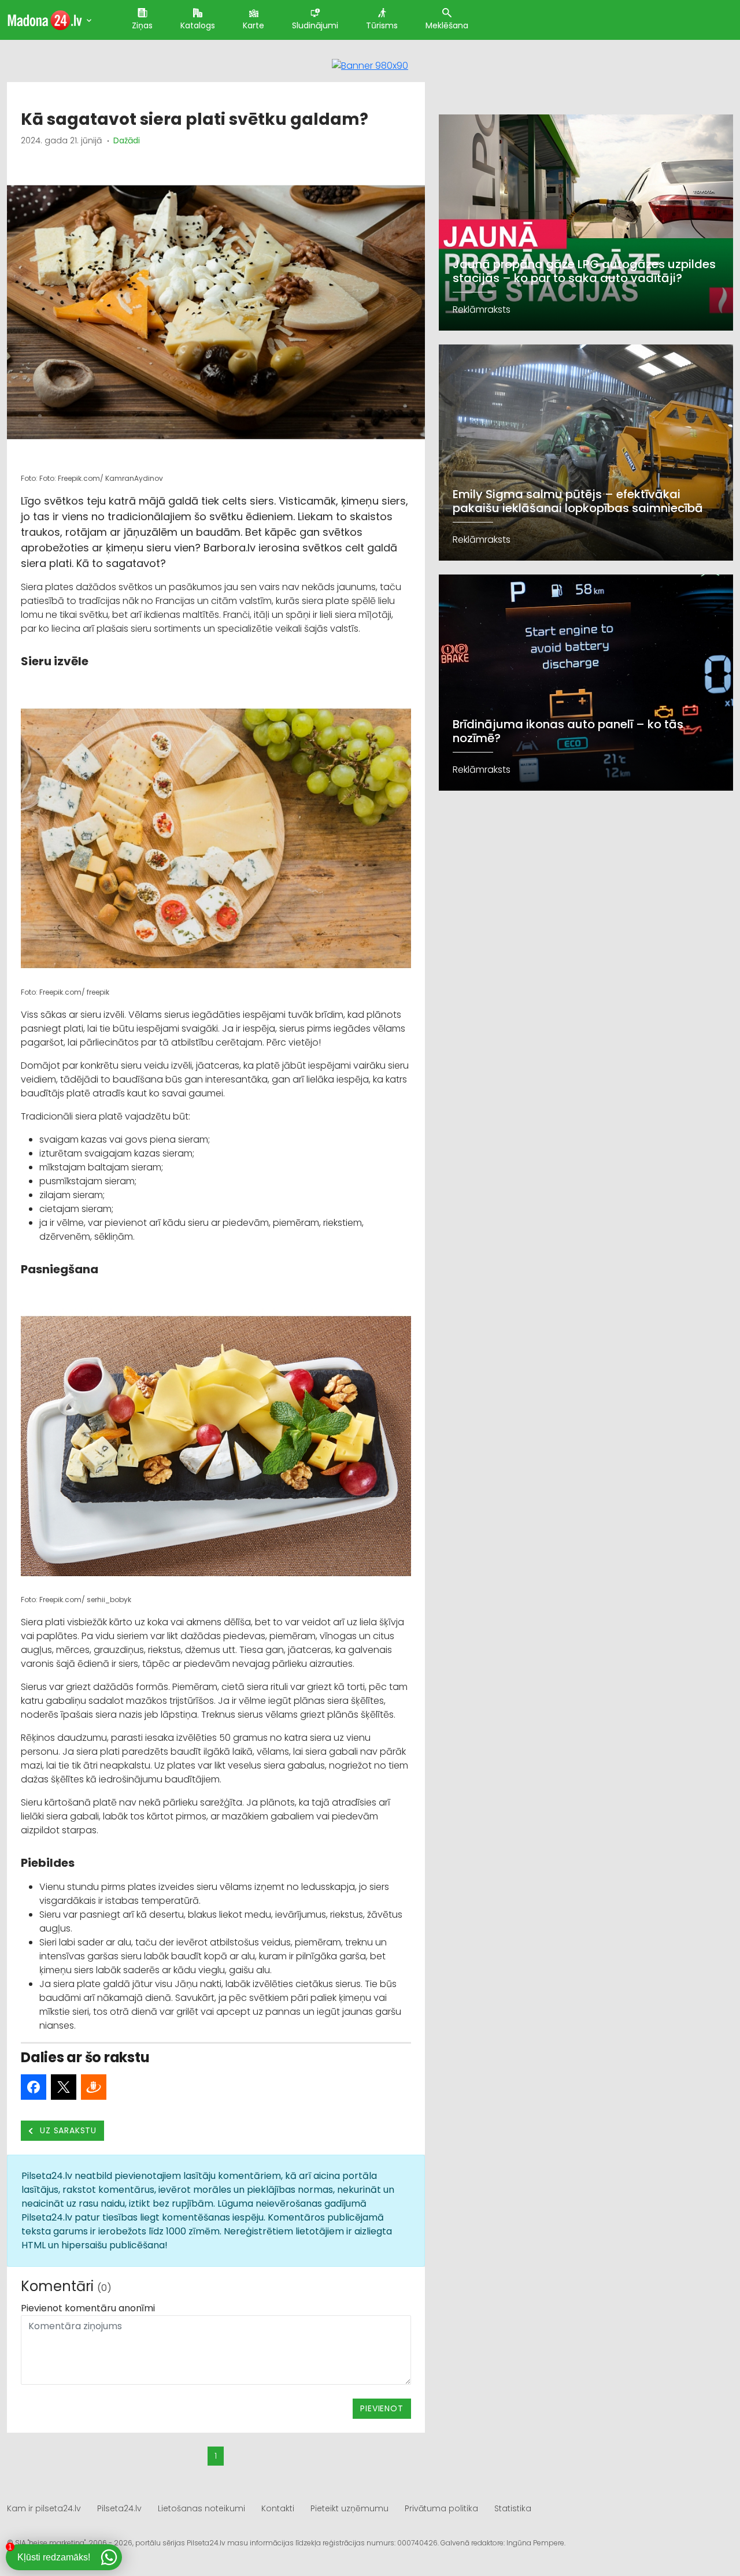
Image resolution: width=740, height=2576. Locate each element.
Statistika (513, 2508)
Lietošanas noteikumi (201, 2508)
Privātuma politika (441, 2508)
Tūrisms (382, 25)
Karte (254, 25)
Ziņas (142, 25)
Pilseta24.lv (119, 2508)
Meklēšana (447, 25)
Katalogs (198, 25)
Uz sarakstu (67, 2130)
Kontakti (278, 2508)
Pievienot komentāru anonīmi (88, 2308)
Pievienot (382, 2408)
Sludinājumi (315, 25)
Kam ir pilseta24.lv (44, 2508)
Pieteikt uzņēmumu (349, 2508)
